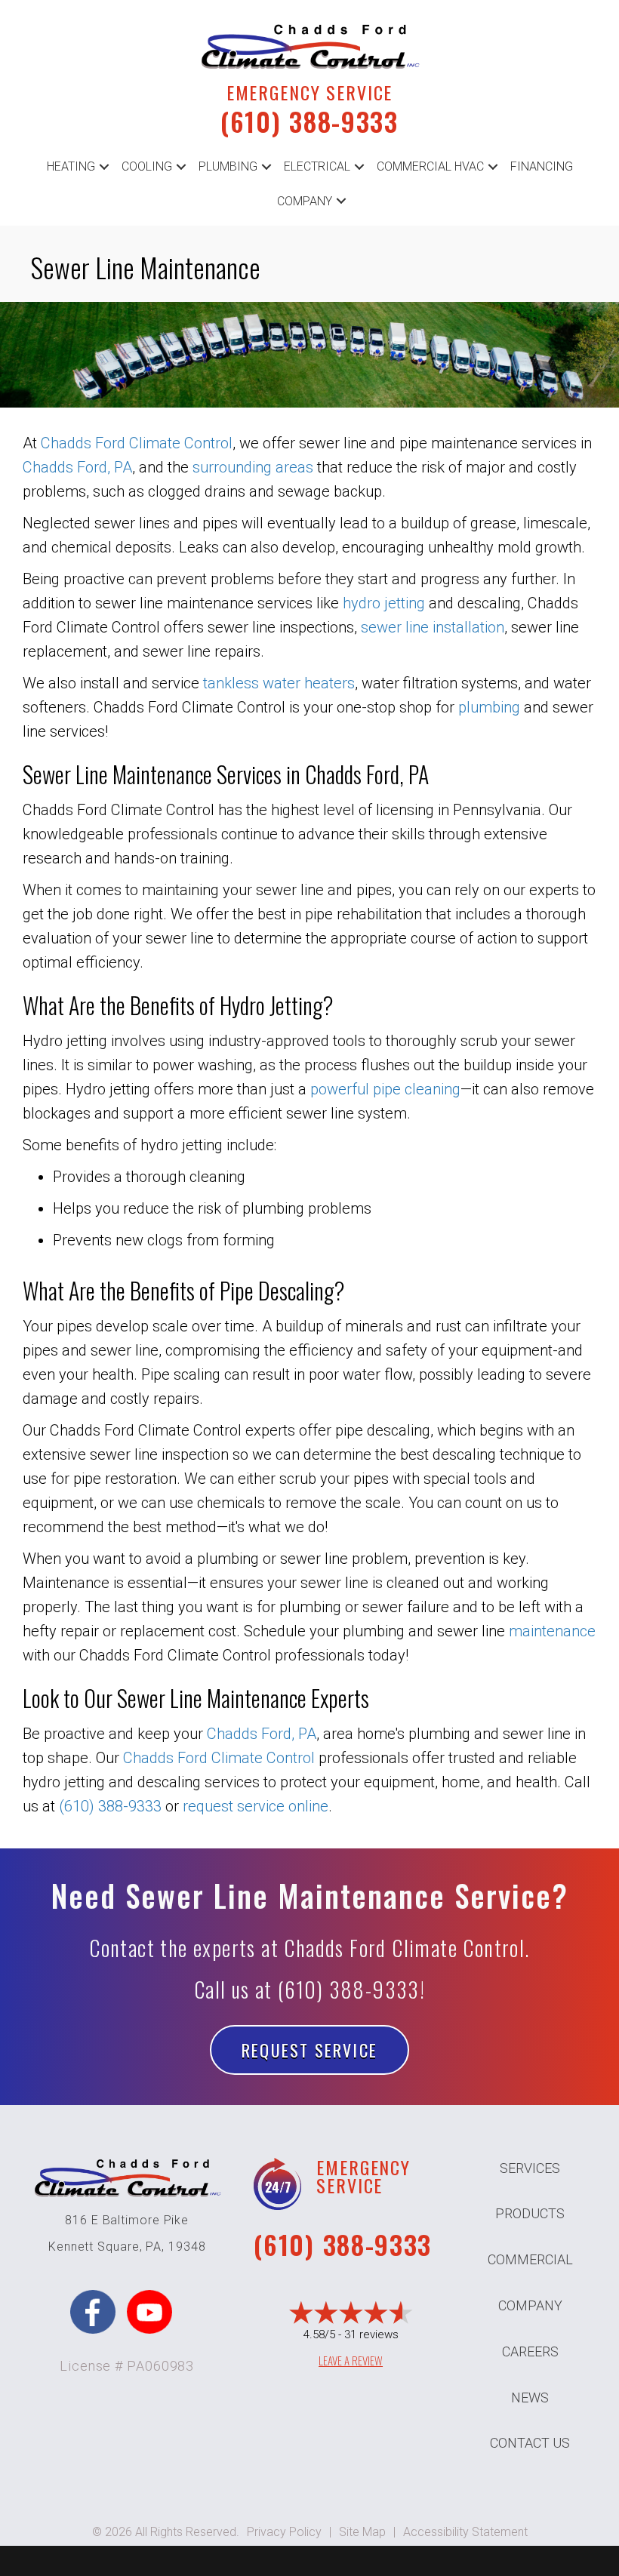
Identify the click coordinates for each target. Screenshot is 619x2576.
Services (530, 2168)
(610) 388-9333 (309, 121)
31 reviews (371, 2334)
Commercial (530, 2259)
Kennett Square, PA (105, 2247)
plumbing (489, 707)
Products (530, 2213)
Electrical (317, 166)
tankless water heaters (279, 683)
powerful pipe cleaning (385, 1089)
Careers (530, 2351)
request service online (256, 1806)
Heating (71, 166)
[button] (104, 167)
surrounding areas (253, 467)
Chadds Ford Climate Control (137, 443)
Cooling (147, 166)
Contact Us (530, 2443)
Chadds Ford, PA (77, 467)
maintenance (552, 1631)
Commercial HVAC (430, 166)
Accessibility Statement (465, 2532)
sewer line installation (433, 627)
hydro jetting (384, 603)
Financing (542, 166)
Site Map (362, 2532)
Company (305, 201)
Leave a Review (351, 2360)
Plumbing (228, 166)
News (530, 2397)
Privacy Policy (284, 2532)
